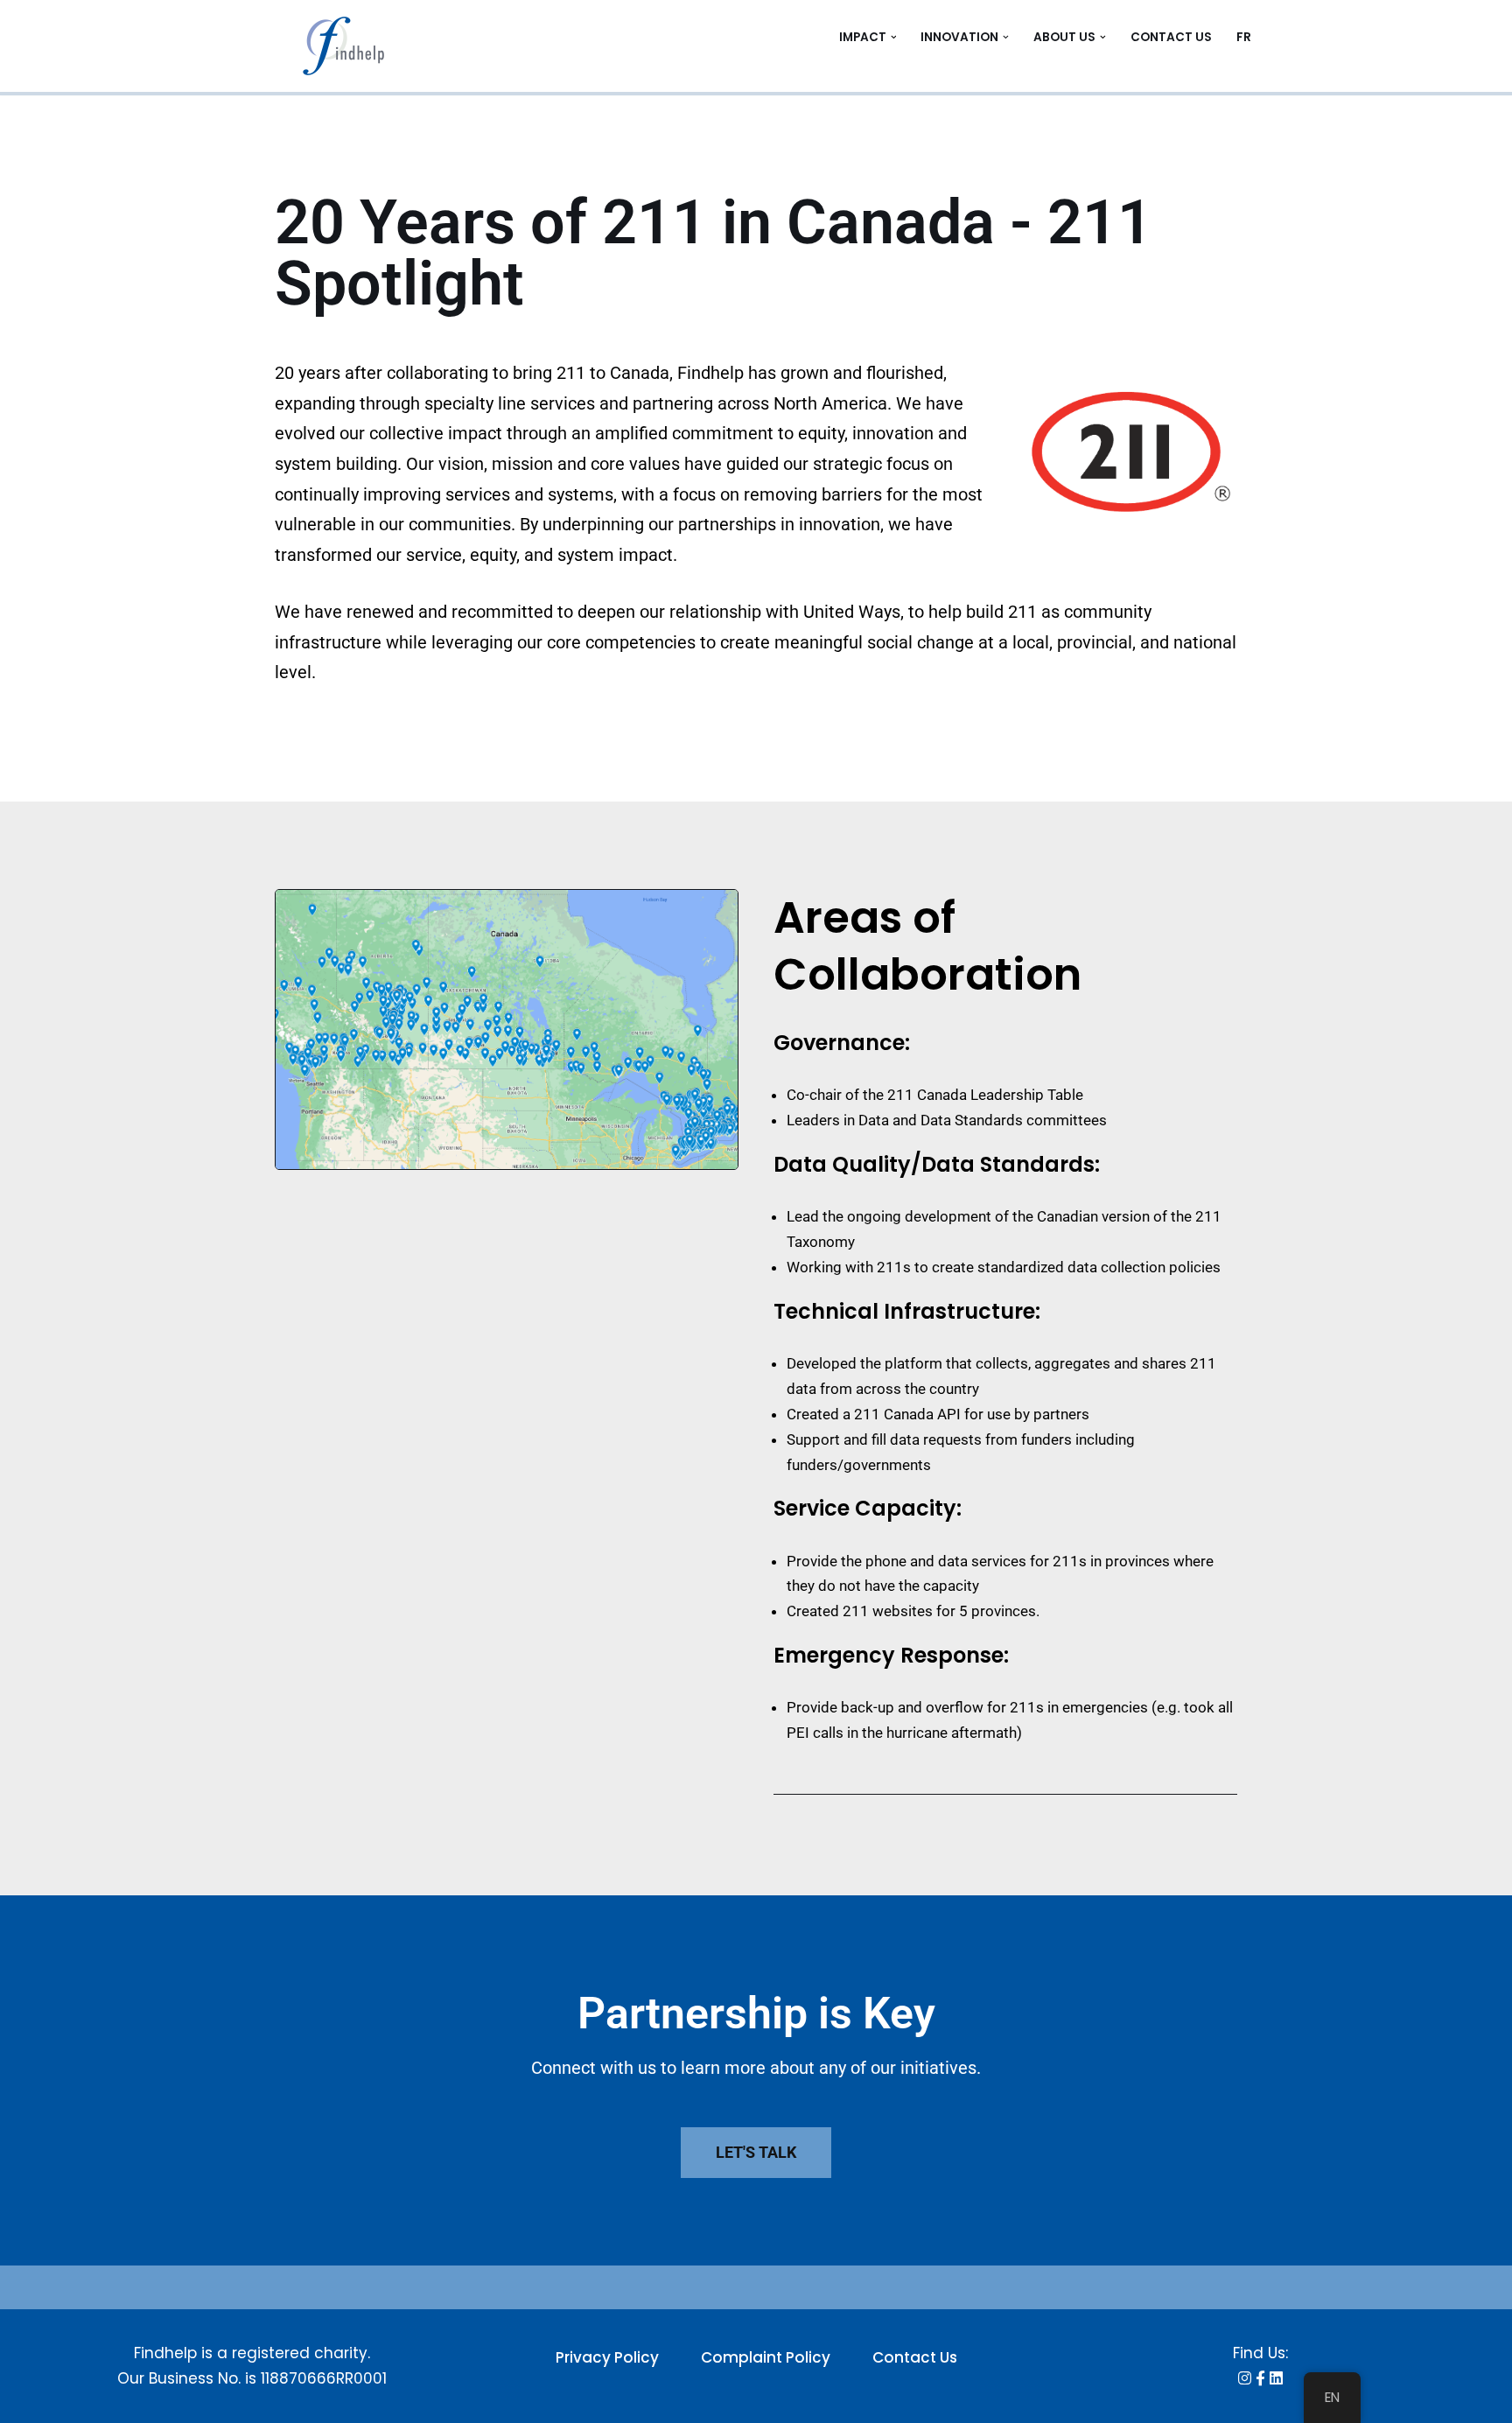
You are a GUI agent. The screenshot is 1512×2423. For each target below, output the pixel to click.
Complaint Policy (766, 2357)
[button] (894, 37)
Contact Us (1171, 37)
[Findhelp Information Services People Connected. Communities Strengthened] (349, 46)
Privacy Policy (607, 2357)
